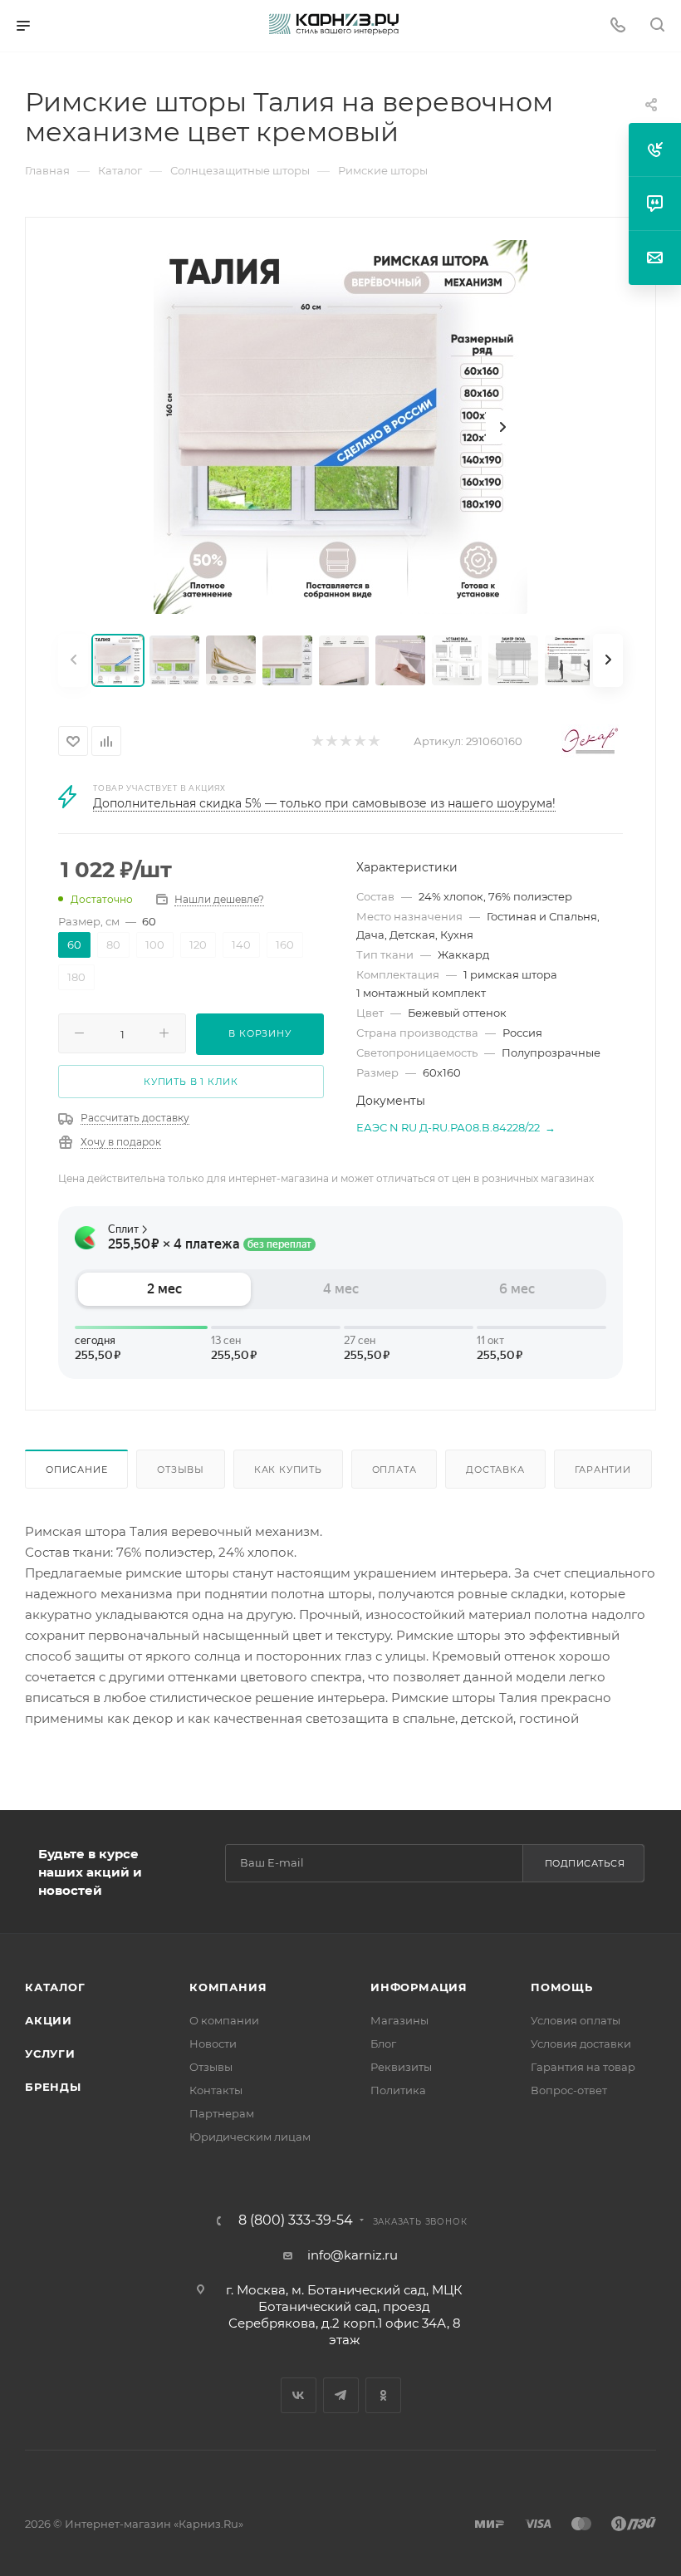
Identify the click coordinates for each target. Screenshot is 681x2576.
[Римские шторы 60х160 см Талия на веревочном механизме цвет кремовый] (340, 427)
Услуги (50, 2053)
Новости (213, 2044)
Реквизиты (401, 2067)
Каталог (55, 1987)
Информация (419, 1987)
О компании (224, 2020)
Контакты (216, 2090)
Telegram (341, 2395)
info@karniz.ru (353, 2255)
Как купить (288, 1470)
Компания (228, 1987)
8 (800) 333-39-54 (296, 2220)
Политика (398, 2090)
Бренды (53, 2087)
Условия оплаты (576, 2020)
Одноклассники (383, 2395)
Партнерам (222, 2113)
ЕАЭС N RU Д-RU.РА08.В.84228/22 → (456, 1127)
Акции (49, 2020)
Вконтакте (299, 2395)
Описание (76, 1470)
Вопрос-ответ (569, 2090)
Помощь (562, 1987)
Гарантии (603, 1470)
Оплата (394, 1470)
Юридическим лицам (250, 2137)
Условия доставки (581, 2044)
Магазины (399, 2020)
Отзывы (181, 1470)
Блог (383, 2044)
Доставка (495, 1470)
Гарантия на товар (583, 2067)
